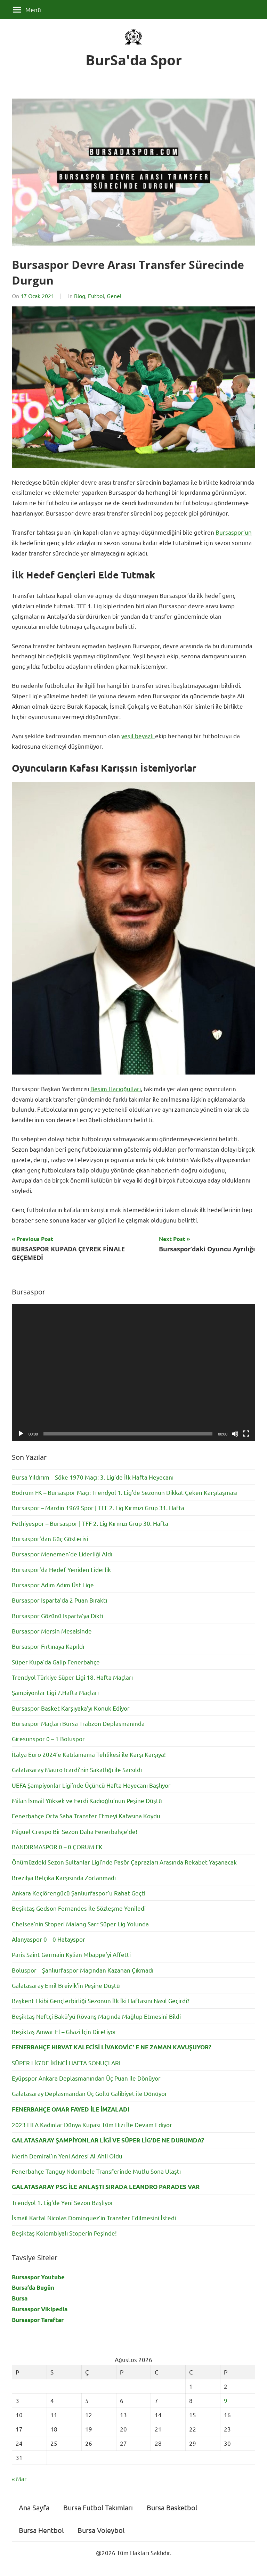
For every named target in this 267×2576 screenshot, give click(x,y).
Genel (114, 296)
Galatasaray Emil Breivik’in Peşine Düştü (66, 1985)
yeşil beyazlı (138, 736)
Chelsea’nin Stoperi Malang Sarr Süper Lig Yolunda (80, 1924)
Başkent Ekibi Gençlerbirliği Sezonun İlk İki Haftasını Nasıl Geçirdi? (101, 2001)
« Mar (19, 2479)
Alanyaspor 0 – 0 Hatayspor (48, 1939)
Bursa (20, 2298)
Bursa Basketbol (172, 2507)
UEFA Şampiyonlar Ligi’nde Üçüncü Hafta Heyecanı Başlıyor (91, 1785)
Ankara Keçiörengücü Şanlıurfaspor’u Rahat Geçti (79, 1893)
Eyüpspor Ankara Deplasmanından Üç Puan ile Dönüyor (86, 2078)
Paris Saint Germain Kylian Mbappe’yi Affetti (71, 1954)
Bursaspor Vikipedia (40, 2309)
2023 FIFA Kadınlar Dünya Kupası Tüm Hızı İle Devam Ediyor (92, 2125)
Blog (80, 296)
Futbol (96, 296)
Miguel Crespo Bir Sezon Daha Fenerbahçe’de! (75, 1831)
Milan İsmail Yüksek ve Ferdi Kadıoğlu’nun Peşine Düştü (87, 1800)
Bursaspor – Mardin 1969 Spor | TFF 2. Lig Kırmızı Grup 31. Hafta (98, 1508)
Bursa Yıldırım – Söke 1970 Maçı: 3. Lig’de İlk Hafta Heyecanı (93, 1477)
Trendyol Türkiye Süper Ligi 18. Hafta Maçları (72, 1677)
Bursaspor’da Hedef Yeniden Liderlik (61, 1569)
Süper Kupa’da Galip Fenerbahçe (56, 1662)
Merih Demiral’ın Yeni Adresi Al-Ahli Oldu (67, 2156)
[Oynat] (21, 1434)
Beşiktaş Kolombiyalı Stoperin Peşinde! (64, 2233)
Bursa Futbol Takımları (98, 2507)
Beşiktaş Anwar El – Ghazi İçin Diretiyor (64, 2031)
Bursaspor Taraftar (38, 2320)
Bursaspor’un (234, 532)
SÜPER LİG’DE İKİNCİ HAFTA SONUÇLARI (66, 2063)
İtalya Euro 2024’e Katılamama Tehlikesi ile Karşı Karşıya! (89, 1754)
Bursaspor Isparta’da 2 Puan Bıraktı (59, 1600)
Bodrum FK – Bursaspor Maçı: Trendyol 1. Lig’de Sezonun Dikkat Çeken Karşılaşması (125, 1492)
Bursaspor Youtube (38, 2277)
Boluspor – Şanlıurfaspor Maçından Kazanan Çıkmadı (83, 1970)
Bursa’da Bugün (33, 2287)
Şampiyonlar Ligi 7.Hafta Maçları (55, 1692)
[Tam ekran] (246, 1434)
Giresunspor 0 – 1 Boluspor (48, 1739)
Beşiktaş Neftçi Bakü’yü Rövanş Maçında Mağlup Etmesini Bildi (96, 2016)
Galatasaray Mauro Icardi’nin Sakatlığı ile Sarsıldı (77, 1770)
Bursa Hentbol (41, 2530)
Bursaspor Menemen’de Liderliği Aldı (62, 1554)
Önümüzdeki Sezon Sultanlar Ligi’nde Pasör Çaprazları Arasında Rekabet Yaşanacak (124, 1862)
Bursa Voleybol (101, 2530)
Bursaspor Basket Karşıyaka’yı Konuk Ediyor (71, 1708)
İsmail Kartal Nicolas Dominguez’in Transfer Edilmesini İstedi (94, 2218)
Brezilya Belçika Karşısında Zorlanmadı (64, 1878)
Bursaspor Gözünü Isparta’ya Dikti (58, 1616)
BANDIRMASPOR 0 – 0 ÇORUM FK (57, 1847)
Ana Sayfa (34, 2507)
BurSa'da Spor (134, 60)
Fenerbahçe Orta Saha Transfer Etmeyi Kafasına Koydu (86, 1816)
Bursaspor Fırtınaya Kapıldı (48, 1646)
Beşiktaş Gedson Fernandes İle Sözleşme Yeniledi (79, 1908)
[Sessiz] (235, 1434)
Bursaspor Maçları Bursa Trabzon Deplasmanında (78, 1723)
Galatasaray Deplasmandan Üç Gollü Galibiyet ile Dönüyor (90, 2093)
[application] (133, 1372)
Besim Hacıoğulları (116, 1089)
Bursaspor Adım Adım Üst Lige (53, 1585)
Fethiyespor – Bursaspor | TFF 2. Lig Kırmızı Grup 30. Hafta (90, 1523)
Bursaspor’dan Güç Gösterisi (50, 1538)
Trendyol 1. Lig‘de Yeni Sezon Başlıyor (63, 2202)
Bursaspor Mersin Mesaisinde (52, 1631)
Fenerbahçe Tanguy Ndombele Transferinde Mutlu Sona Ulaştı (96, 2171)
